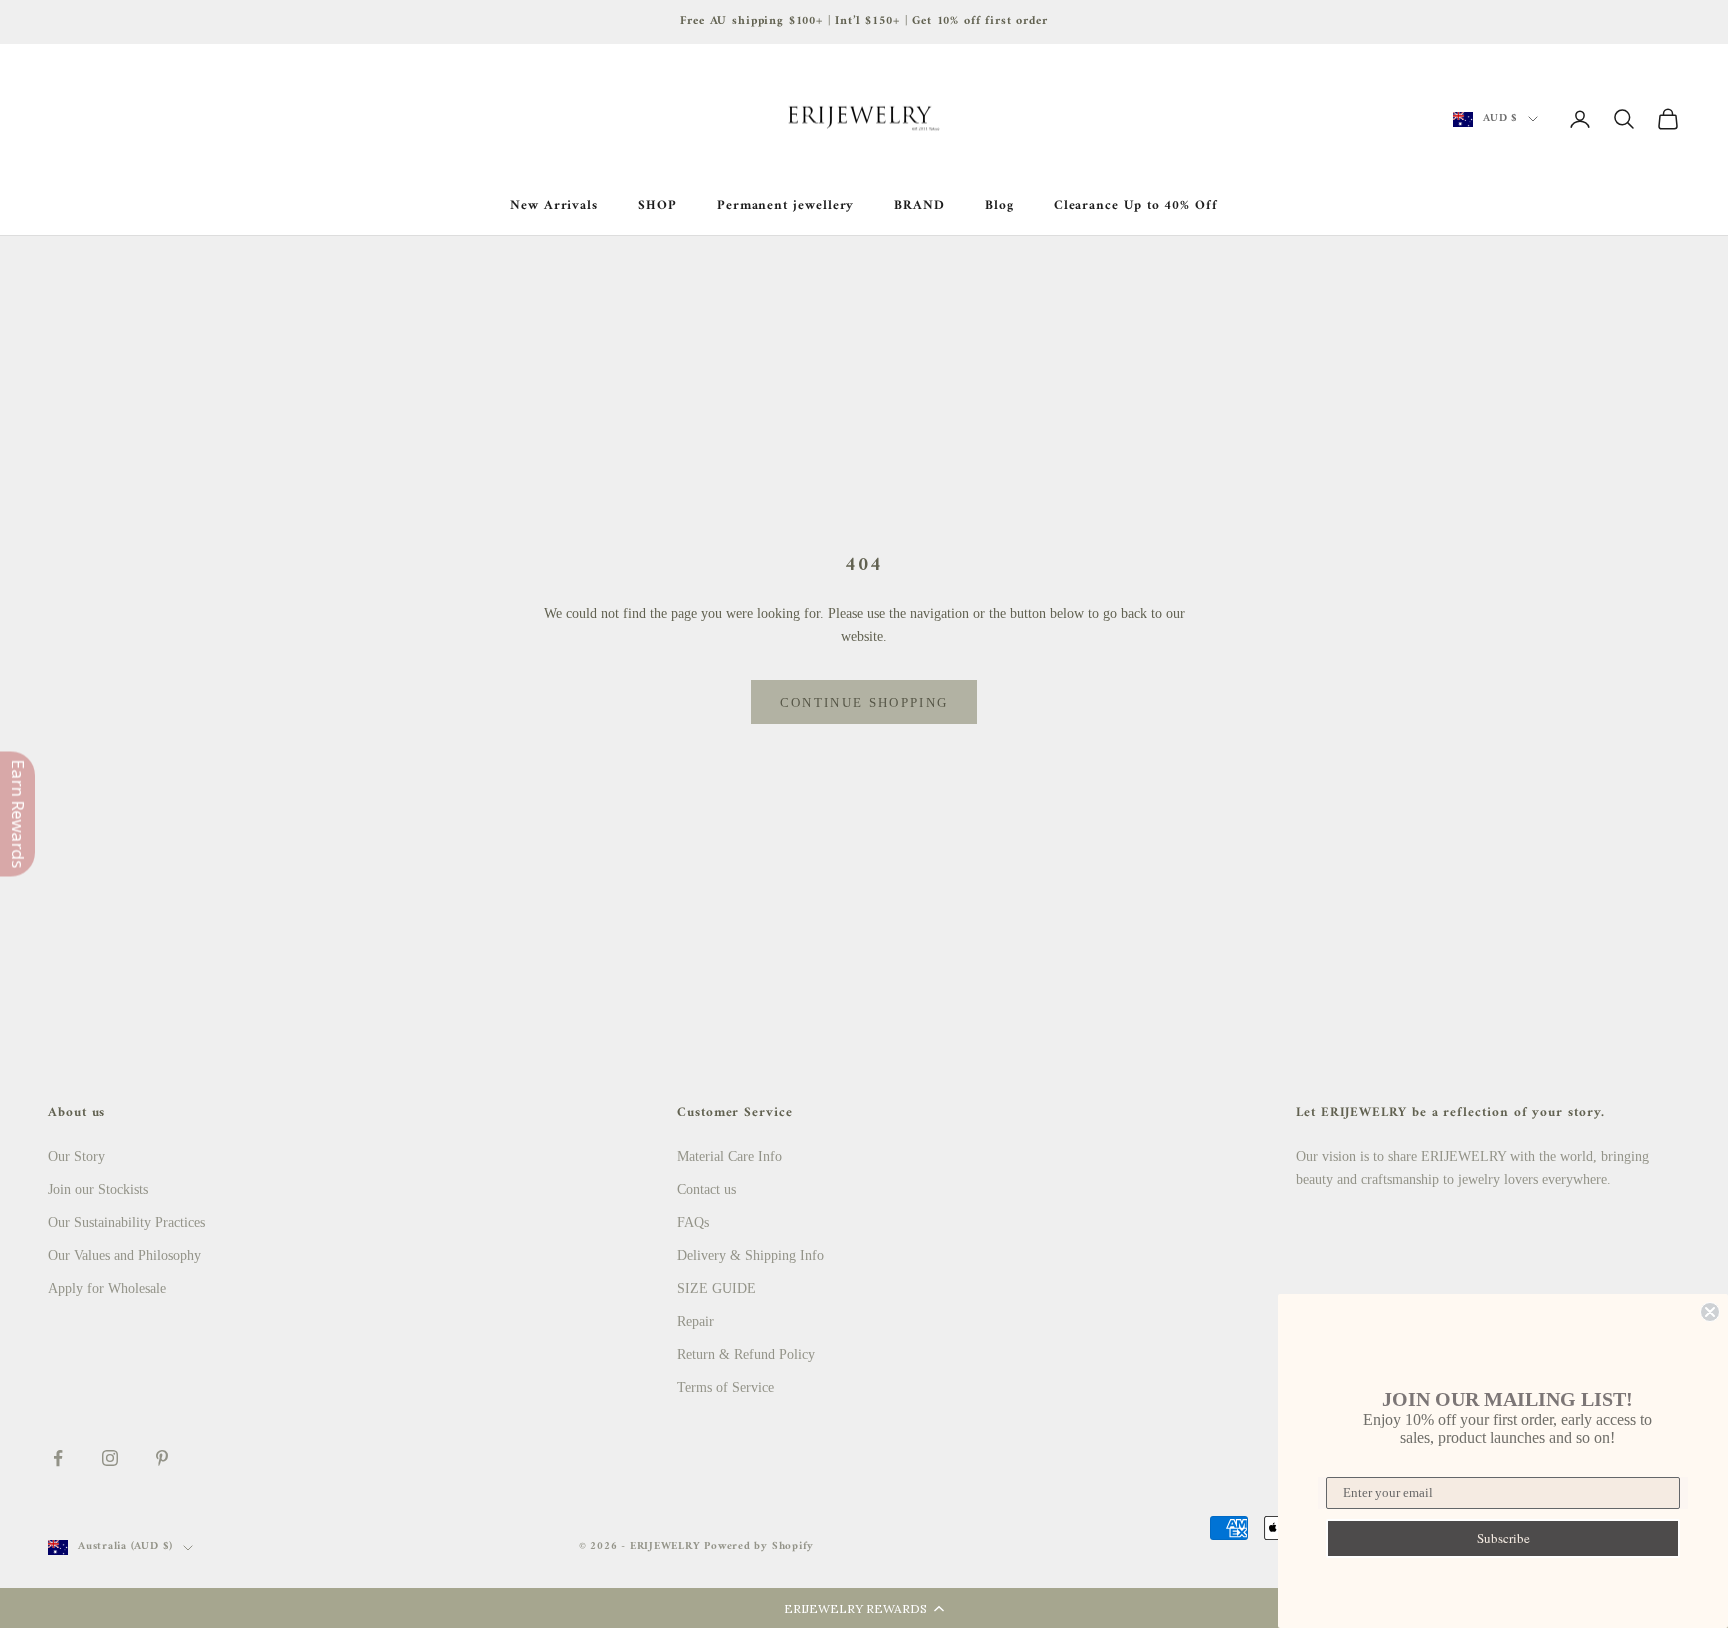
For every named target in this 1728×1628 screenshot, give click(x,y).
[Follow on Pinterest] (162, 1458)
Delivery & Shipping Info (750, 1255)
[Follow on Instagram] (110, 1458)
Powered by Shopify (759, 1546)
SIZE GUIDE (716, 1288)
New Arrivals (554, 206)
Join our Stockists (98, 1189)
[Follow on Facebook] (58, 1458)
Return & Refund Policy (746, 1354)
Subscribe (1503, 1538)
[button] (864, 1608)
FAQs (693, 1222)
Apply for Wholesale (107, 1288)
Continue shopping (864, 702)
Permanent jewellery (786, 206)
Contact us (706, 1189)
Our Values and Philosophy (124, 1255)
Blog (999, 206)
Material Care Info (729, 1156)
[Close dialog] (1710, 1312)
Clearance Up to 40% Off (1136, 206)
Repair (695, 1321)
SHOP (657, 206)
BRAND (919, 206)
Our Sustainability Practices (126, 1222)
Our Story (76, 1156)
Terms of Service (725, 1387)
